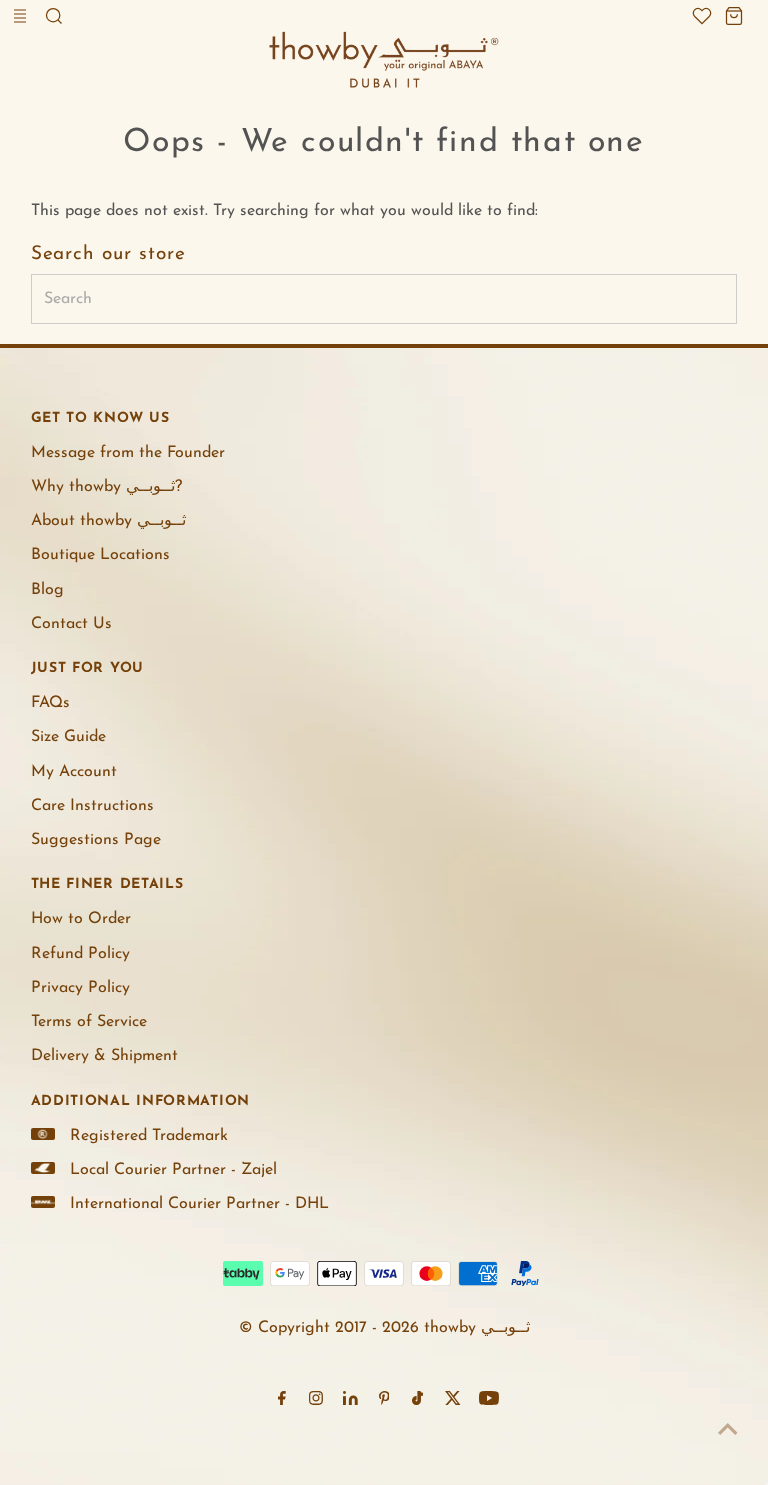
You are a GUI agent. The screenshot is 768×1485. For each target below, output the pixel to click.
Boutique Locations (100, 555)
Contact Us (71, 624)
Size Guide (68, 737)
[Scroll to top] (728, 1430)
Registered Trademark (149, 1136)
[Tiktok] (417, 1401)
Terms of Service (89, 1022)
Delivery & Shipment (104, 1056)
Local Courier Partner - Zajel (173, 1170)
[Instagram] (316, 1401)
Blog (47, 590)
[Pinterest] (384, 1401)
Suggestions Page (96, 840)
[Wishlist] (702, 16)
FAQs (50, 703)
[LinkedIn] (350, 1401)
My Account (74, 772)
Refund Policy (80, 954)
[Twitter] (453, 1401)
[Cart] (734, 16)
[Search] (54, 16)
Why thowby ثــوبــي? (106, 487)
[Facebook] (282, 1401)
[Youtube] (489, 1401)
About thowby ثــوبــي (108, 521)
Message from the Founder (128, 453)
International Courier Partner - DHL (199, 1204)
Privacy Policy (80, 988)
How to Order (81, 919)
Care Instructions (92, 806)
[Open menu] (22, 16)
